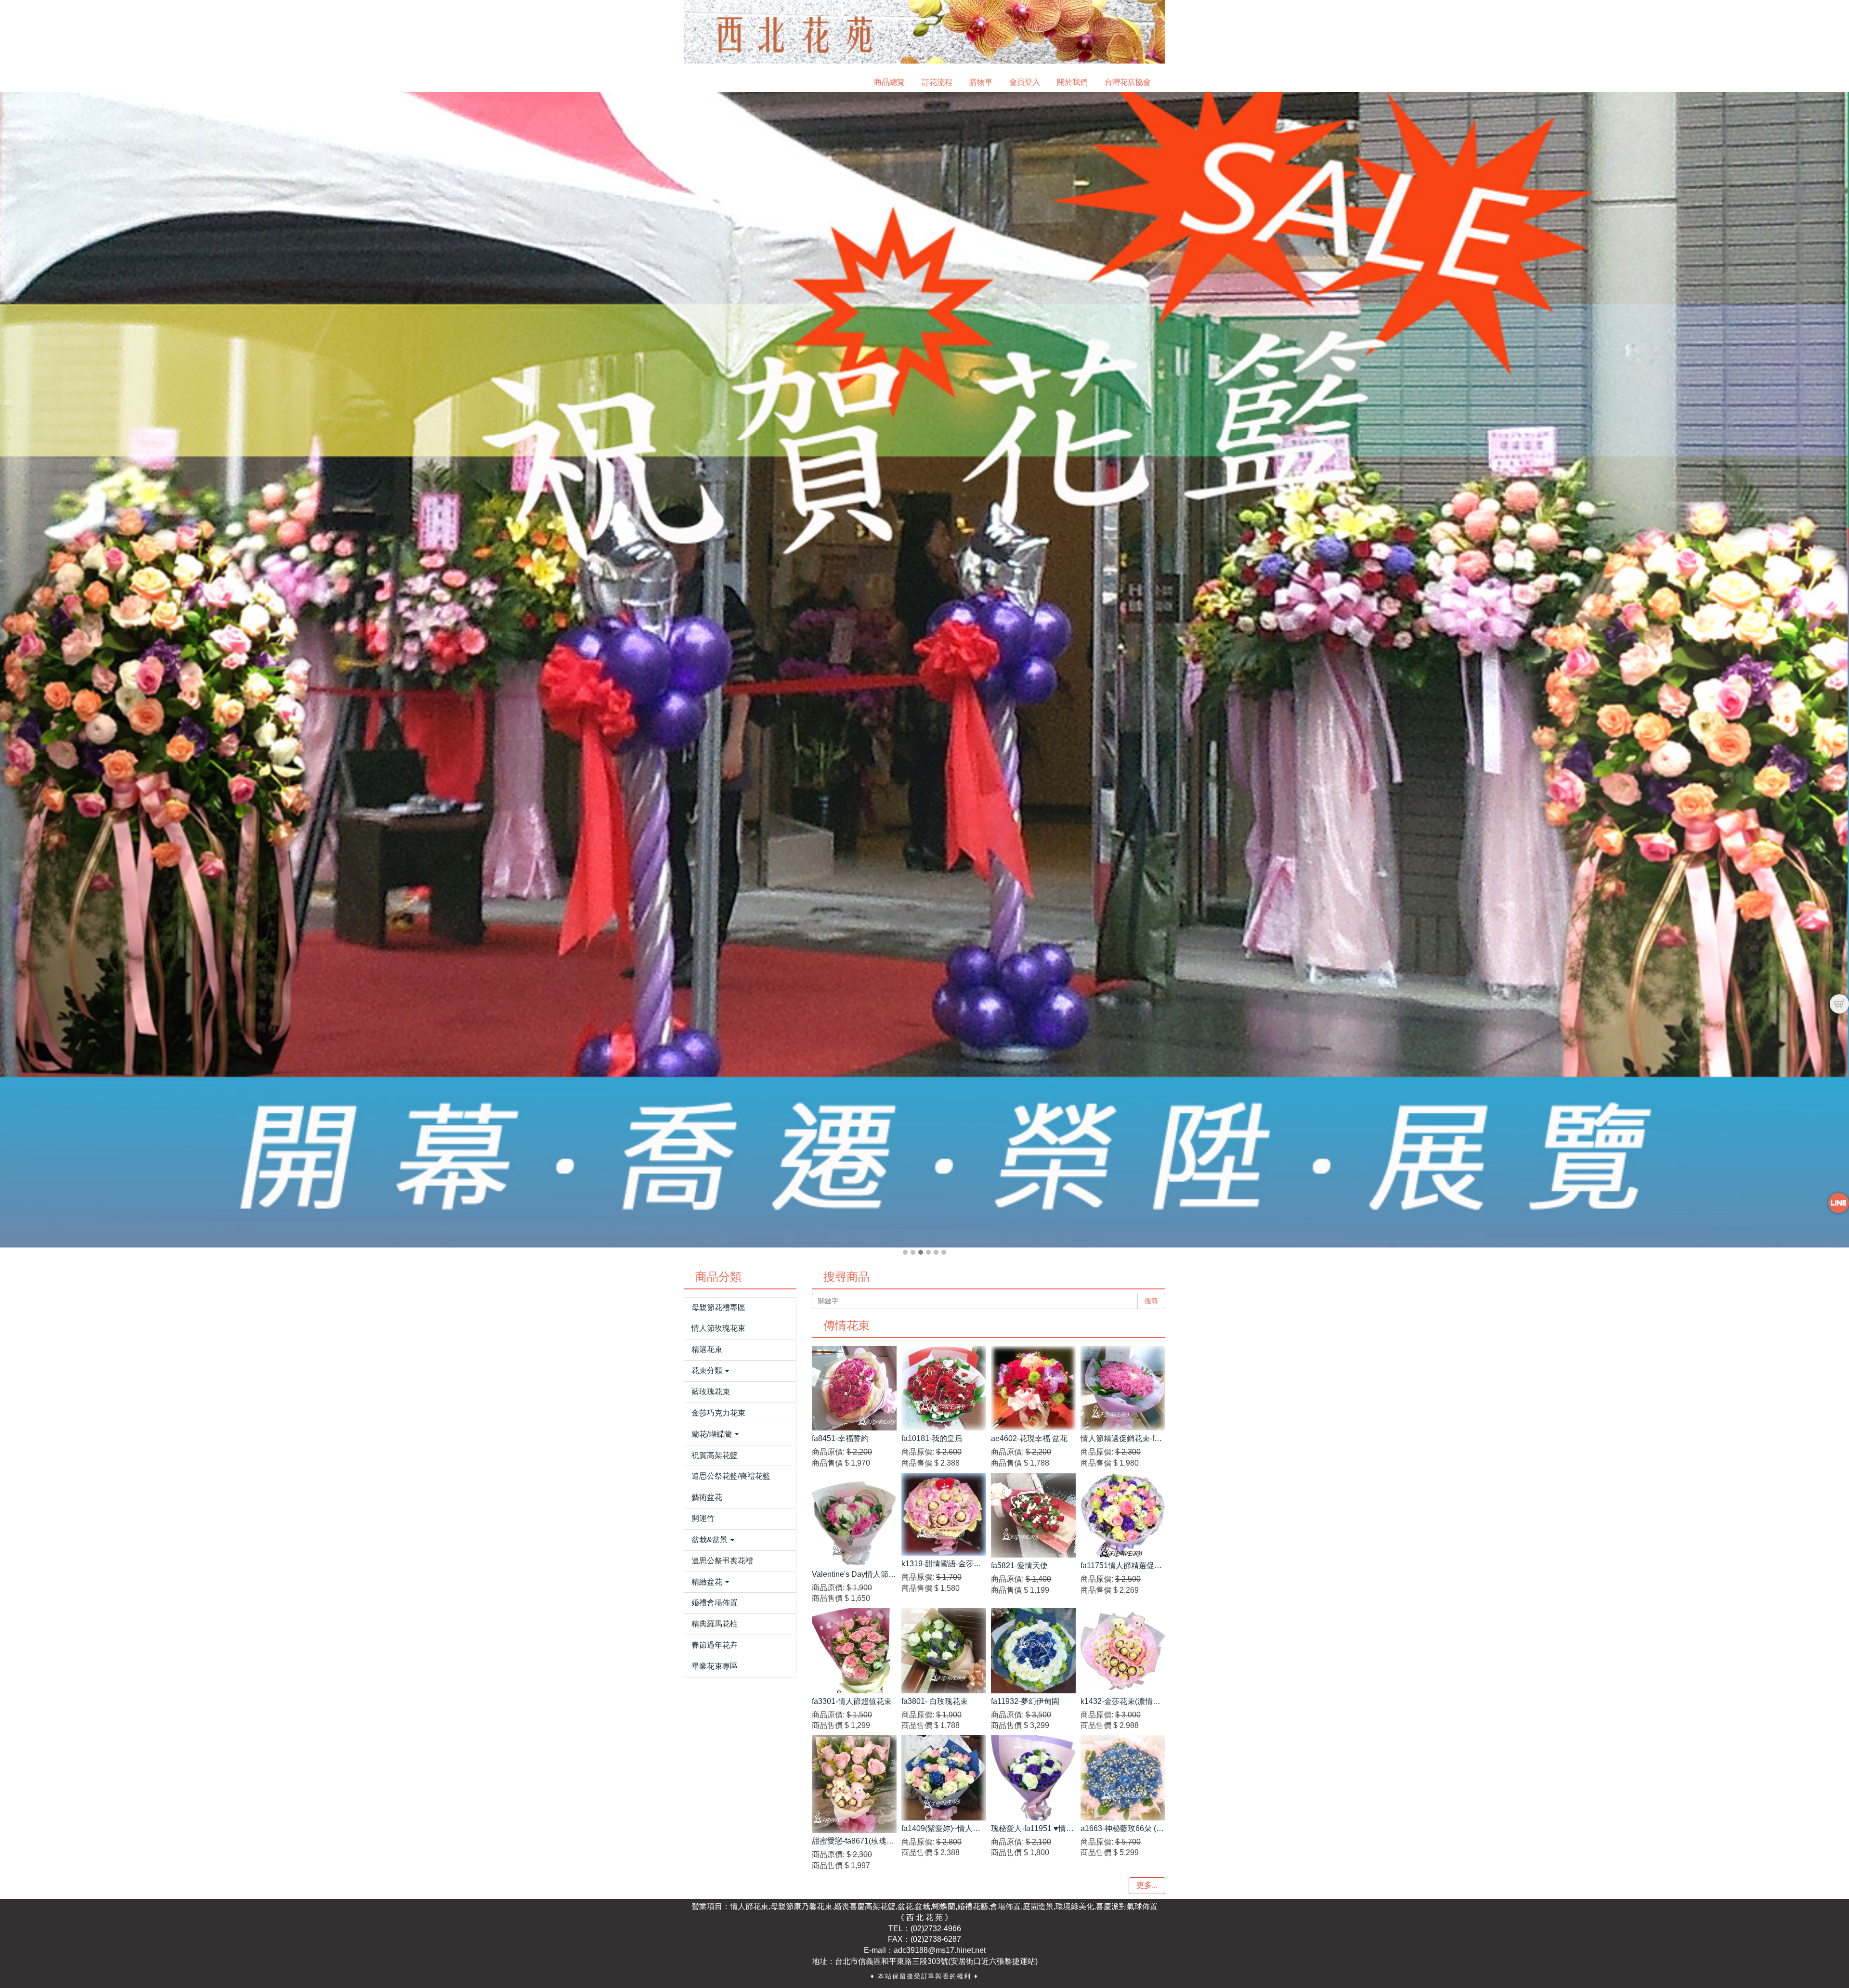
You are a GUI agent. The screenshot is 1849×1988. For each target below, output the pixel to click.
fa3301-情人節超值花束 (852, 1701)
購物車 (981, 82)
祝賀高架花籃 (715, 1455)
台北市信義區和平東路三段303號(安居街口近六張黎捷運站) (936, 1961)
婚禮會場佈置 (715, 1603)
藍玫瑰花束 (711, 1392)
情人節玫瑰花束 (718, 1328)
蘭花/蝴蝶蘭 (713, 1434)
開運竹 (703, 1518)
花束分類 (708, 1371)
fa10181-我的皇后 (932, 1438)
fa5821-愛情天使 (1019, 1566)
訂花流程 (937, 82)
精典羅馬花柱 (715, 1624)
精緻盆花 (708, 1582)
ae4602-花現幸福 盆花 (1029, 1438)
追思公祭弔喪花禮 (722, 1561)
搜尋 (1151, 1301)
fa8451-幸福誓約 (840, 1438)
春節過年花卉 (715, 1645)
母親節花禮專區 (718, 1307)
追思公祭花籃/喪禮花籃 (731, 1476)
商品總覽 (889, 82)
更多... (1147, 1885)
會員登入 (1025, 82)
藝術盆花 (707, 1497)
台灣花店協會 (1128, 82)
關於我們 (1072, 82)
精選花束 (707, 1349)
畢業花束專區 (715, 1666)
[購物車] (1839, 1004)
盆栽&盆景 (710, 1540)
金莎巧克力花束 (718, 1413)
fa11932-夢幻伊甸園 (1025, 1701)
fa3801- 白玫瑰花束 (935, 1701)
